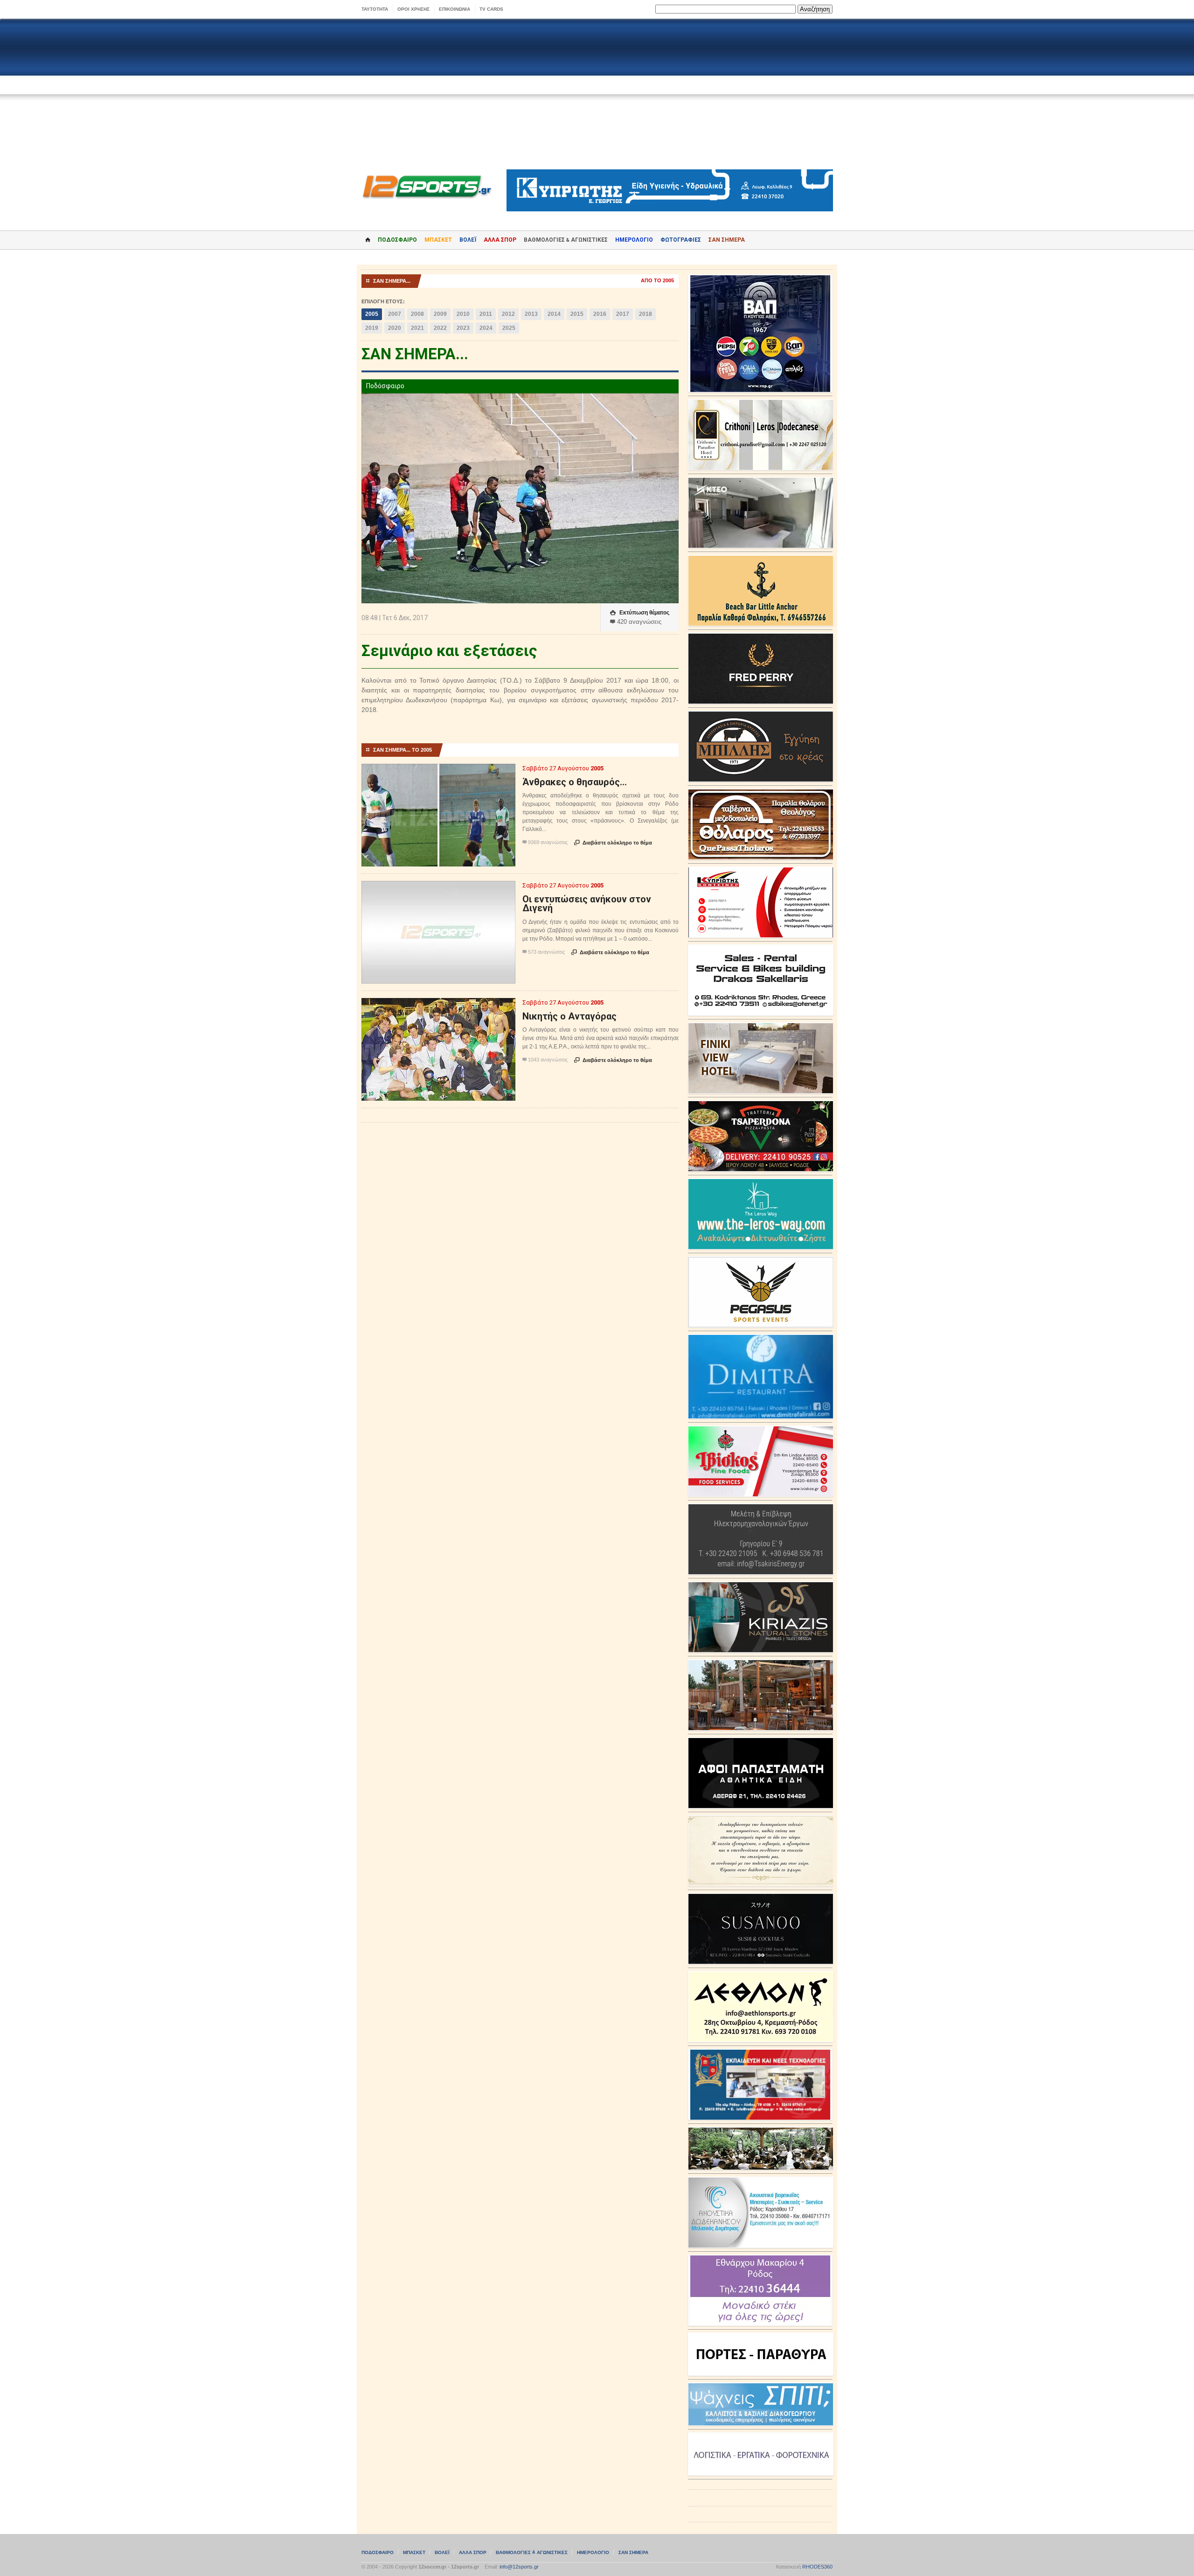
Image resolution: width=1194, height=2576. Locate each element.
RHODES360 (817, 2567)
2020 (395, 328)
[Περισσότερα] (439, 772)
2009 (440, 314)
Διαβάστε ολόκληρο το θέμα (613, 843)
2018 (646, 314)
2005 (372, 314)
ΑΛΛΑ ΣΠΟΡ (500, 240)
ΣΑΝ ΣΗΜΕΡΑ (727, 240)
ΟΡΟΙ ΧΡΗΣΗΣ (413, 9)
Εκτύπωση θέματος (640, 613)
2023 (463, 328)
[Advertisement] (597, 94)
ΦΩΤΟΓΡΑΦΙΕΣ (681, 240)
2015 (577, 314)
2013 (531, 314)
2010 (463, 314)
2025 (509, 328)
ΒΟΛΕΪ (468, 240)
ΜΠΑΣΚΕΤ (438, 240)
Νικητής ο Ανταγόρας (569, 1016)
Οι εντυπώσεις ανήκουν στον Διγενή (587, 904)
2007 (395, 314)
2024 (486, 328)
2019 (372, 328)
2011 (486, 314)
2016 (600, 314)
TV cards (491, 9)
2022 (440, 328)
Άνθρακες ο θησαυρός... (575, 782)
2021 (417, 328)
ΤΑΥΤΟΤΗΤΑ (375, 9)
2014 (554, 314)
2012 (508, 314)
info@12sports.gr (519, 2567)
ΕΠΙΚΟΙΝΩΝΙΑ (455, 9)
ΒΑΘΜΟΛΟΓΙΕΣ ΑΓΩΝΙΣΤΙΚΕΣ (532, 2552)
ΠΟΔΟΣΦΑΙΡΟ (397, 240)
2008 (417, 314)
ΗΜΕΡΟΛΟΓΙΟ (634, 240)
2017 (623, 314)
